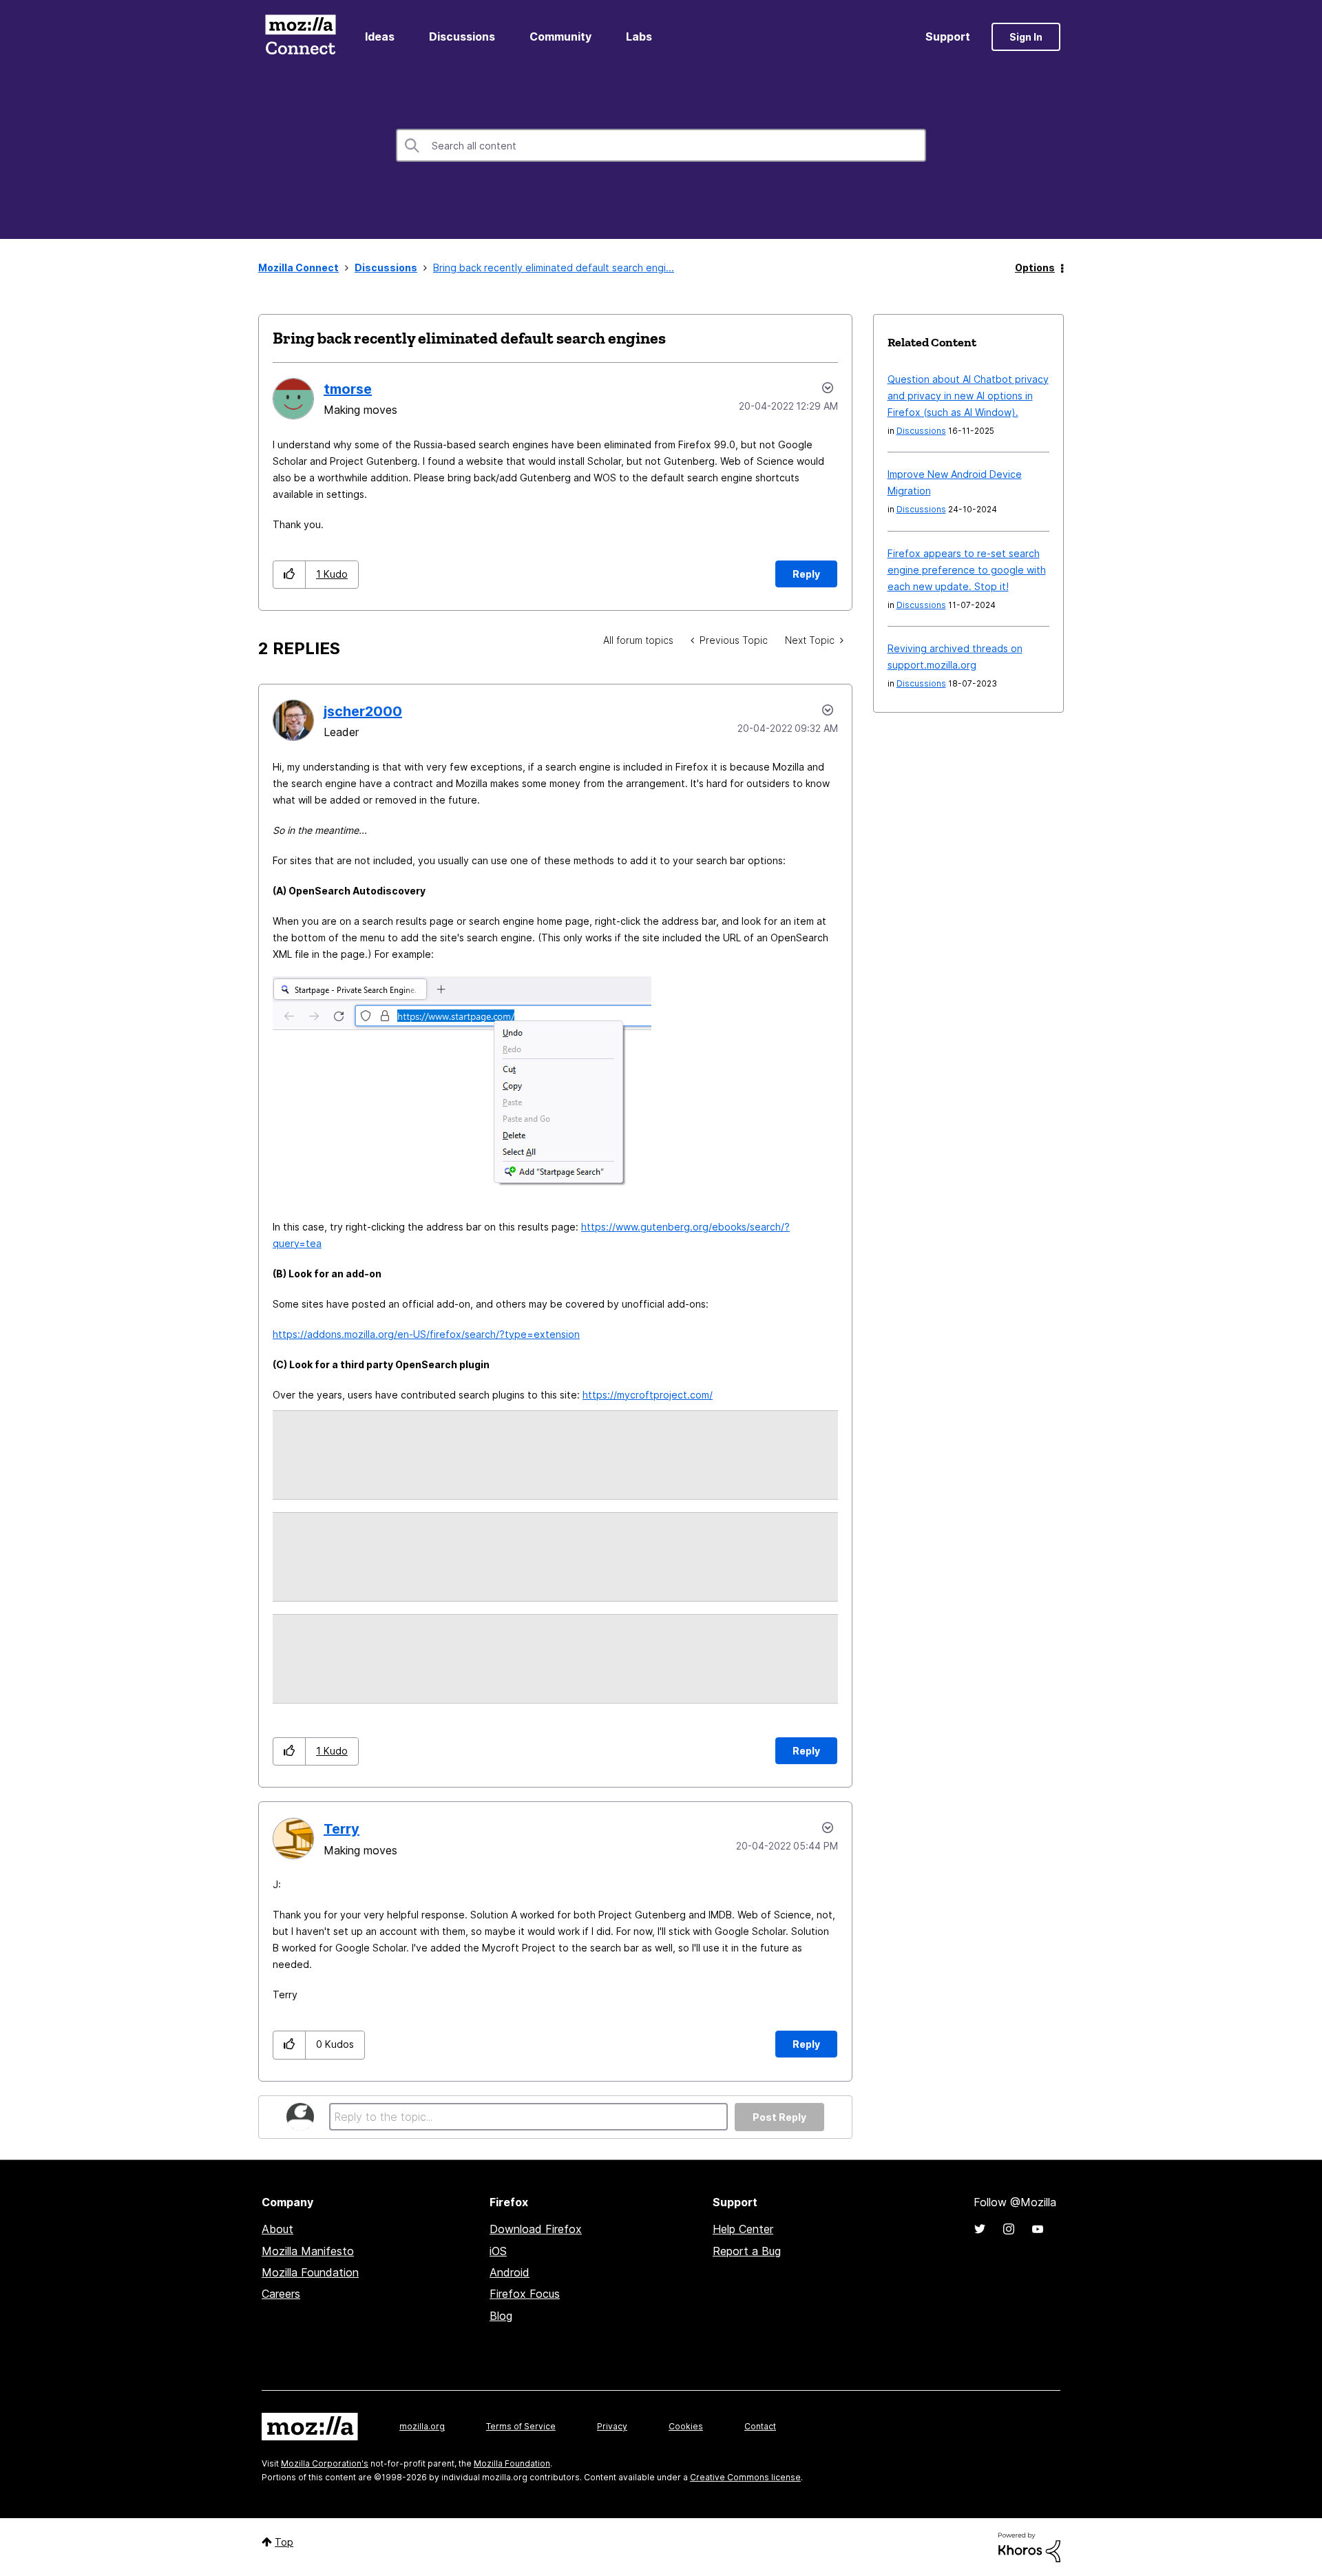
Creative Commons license (745, 2477)
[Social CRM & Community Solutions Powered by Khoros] (1029, 2546)
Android (510, 2272)
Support (948, 36)
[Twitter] (980, 2229)
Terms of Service (521, 2426)
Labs (639, 36)
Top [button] (284, 2542)
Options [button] (1035, 268)
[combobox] (661, 145)
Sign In (1026, 37)
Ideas (380, 36)
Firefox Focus (525, 2294)
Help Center (743, 2229)
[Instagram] (1009, 2229)
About (277, 2229)
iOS (498, 2251)
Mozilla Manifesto (308, 2251)
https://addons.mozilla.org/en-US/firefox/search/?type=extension (426, 1334)
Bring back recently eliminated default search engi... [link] (554, 268)
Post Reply (779, 2117)
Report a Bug (747, 2251)
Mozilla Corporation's (325, 2463)
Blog (501, 2316)
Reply (806, 574)
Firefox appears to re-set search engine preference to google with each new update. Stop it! (967, 570)
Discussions (462, 36)
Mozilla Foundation (310, 2272)
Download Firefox (536, 2229)
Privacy (612, 2426)
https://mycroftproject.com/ (648, 1395)
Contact (760, 2426)
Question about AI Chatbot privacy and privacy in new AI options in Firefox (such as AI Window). (968, 396)
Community (560, 36)
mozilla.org (422, 2426)
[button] (290, 575)
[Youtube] (1038, 2229)
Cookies (686, 2426)
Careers (281, 2294)
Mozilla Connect (300, 37)
